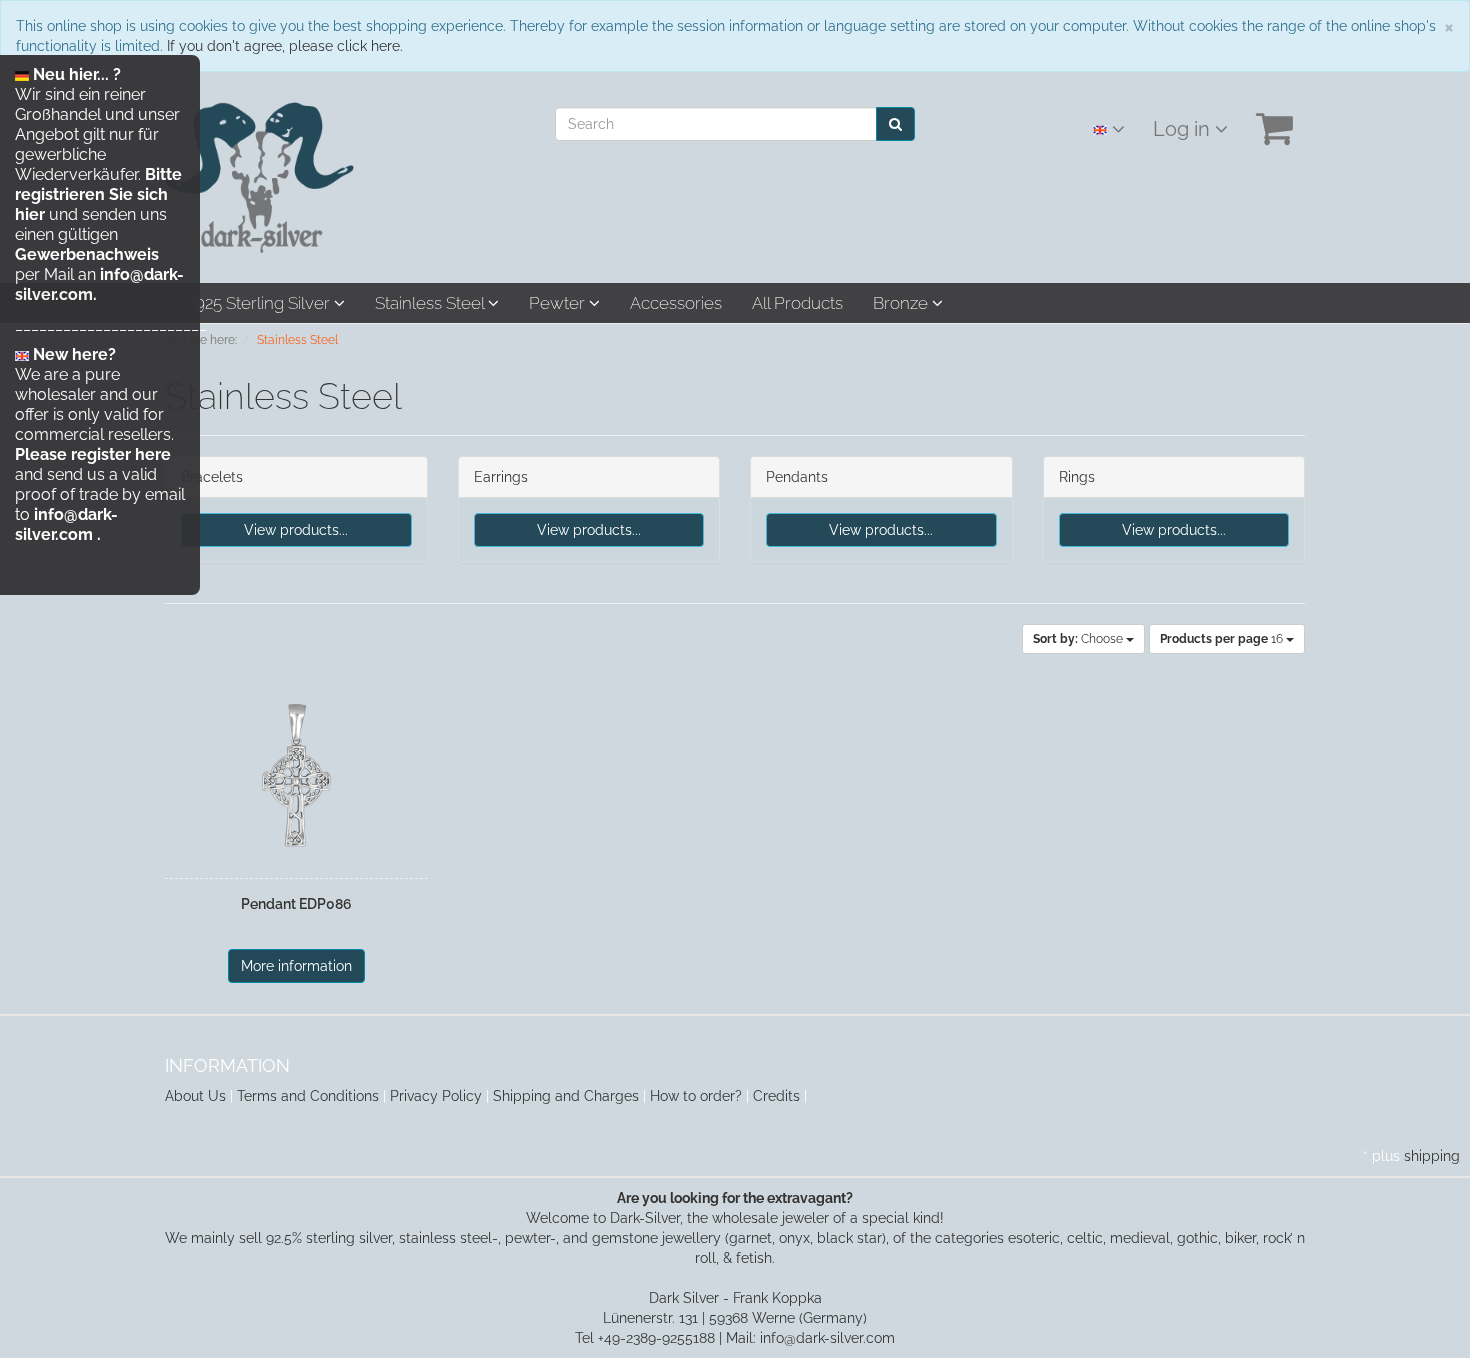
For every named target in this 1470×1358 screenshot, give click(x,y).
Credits (776, 1096)
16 (1223, 639)
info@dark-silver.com (66, 524)
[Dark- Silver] (259, 176)
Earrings (501, 477)
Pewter (559, 303)
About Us (195, 1096)
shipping (1432, 1156)
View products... (296, 530)
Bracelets (212, 477)
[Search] (895, 124)
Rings (1077, 477)
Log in (1184, 129)
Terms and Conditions (308, 1096)
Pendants (797, 477)
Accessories (676, 303)
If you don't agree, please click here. (285, 46)
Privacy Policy (436, 1096)
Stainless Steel (431, 303)
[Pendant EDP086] (296, 776)
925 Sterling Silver (264, 303)
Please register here (93, 454)
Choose (1079, 639)
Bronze (902, 303)
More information (296, 966)
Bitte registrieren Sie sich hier (98, 194)
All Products (797, 303)
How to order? (696, 1096)
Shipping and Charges (566, 1096)
